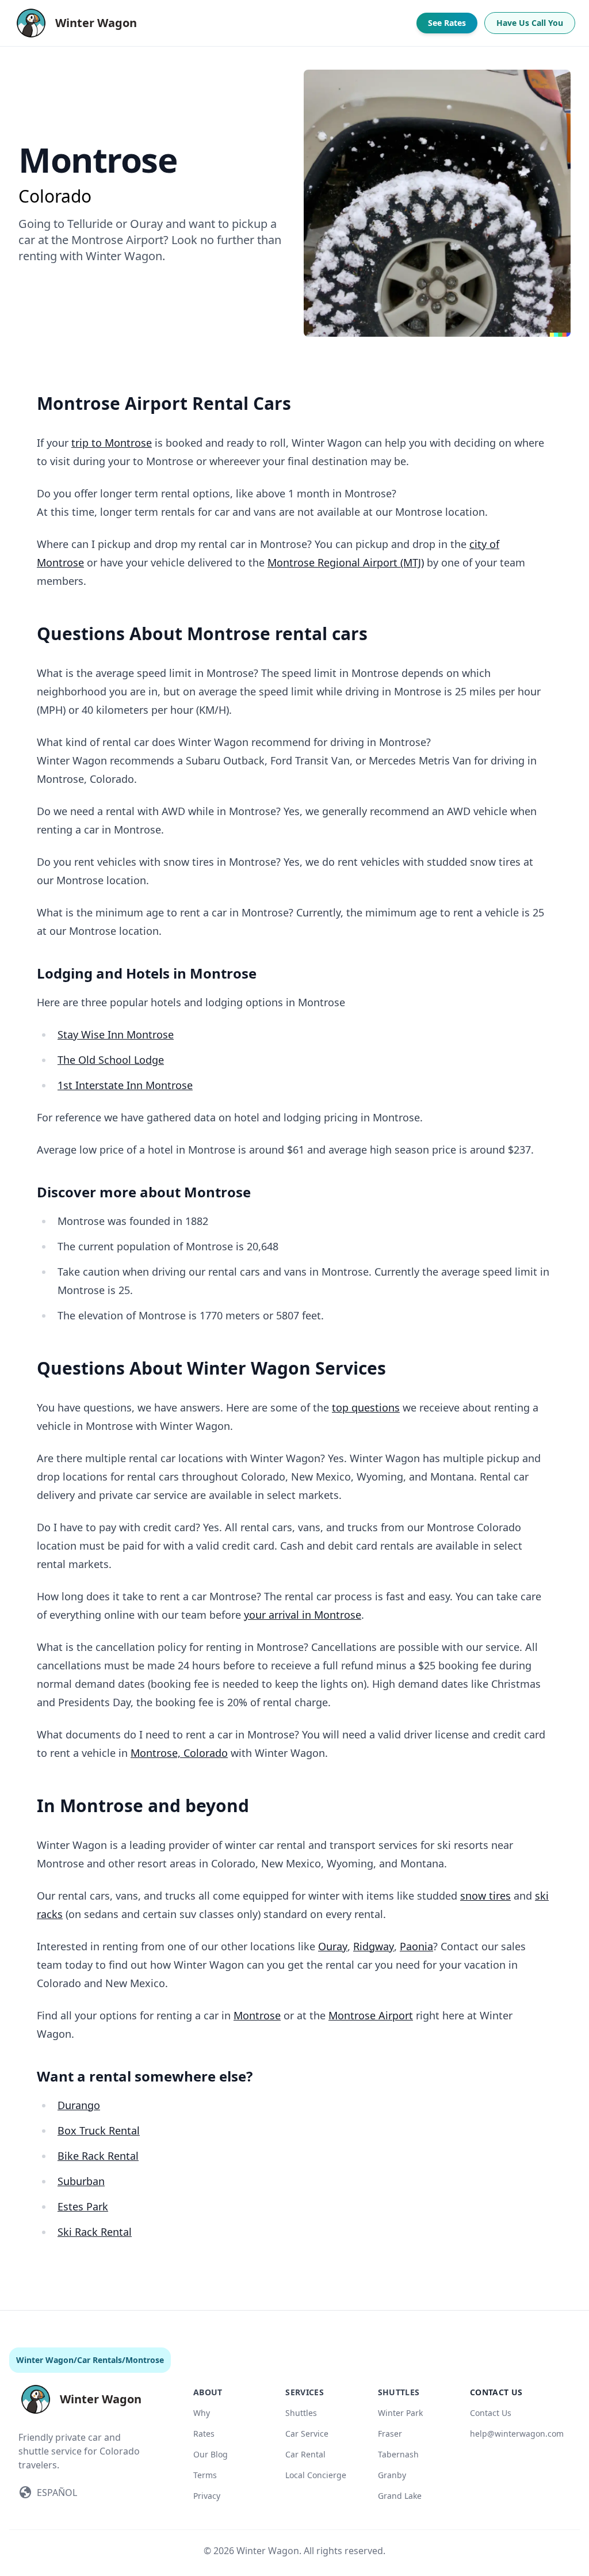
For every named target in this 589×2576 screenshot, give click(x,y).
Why (202, 2413)
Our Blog (211, 2454)
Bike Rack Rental (98, 2156)
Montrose (257, 2015)
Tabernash (398, 2454)
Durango (79, 2105)
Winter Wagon (45, 2360)
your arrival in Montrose (303, 1615)
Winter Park (400, 2413)
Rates (204, 2434)
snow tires (485, 1896)
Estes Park (83, 2206)
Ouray (333, 1946)
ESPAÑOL (57, 2493)
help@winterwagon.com (517, 2434)
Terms (205, 2475)
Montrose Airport (371, 2015)
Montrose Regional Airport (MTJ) (346, 562)
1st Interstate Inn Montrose (125, 1085)
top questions (366, 1407)
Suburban (81, 2181)
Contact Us (491, 2413)
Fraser (390, 2434)
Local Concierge (316, 2475)
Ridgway (374, 1946)
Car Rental (305, 2454)
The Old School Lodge (111, 1060)
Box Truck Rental (99, 2130)
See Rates (447, 23)
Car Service (307, 2434)
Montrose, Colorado (179, 1753)
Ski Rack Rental (95, 2232)
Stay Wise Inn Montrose (116, 1034)
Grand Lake (400, 2496)
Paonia (416, 1946)
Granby (392, 2475)
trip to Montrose (112, 443)
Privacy (207, 2496)
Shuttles (301, 2413)
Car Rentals (100, 2360)
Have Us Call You (530, 23)
